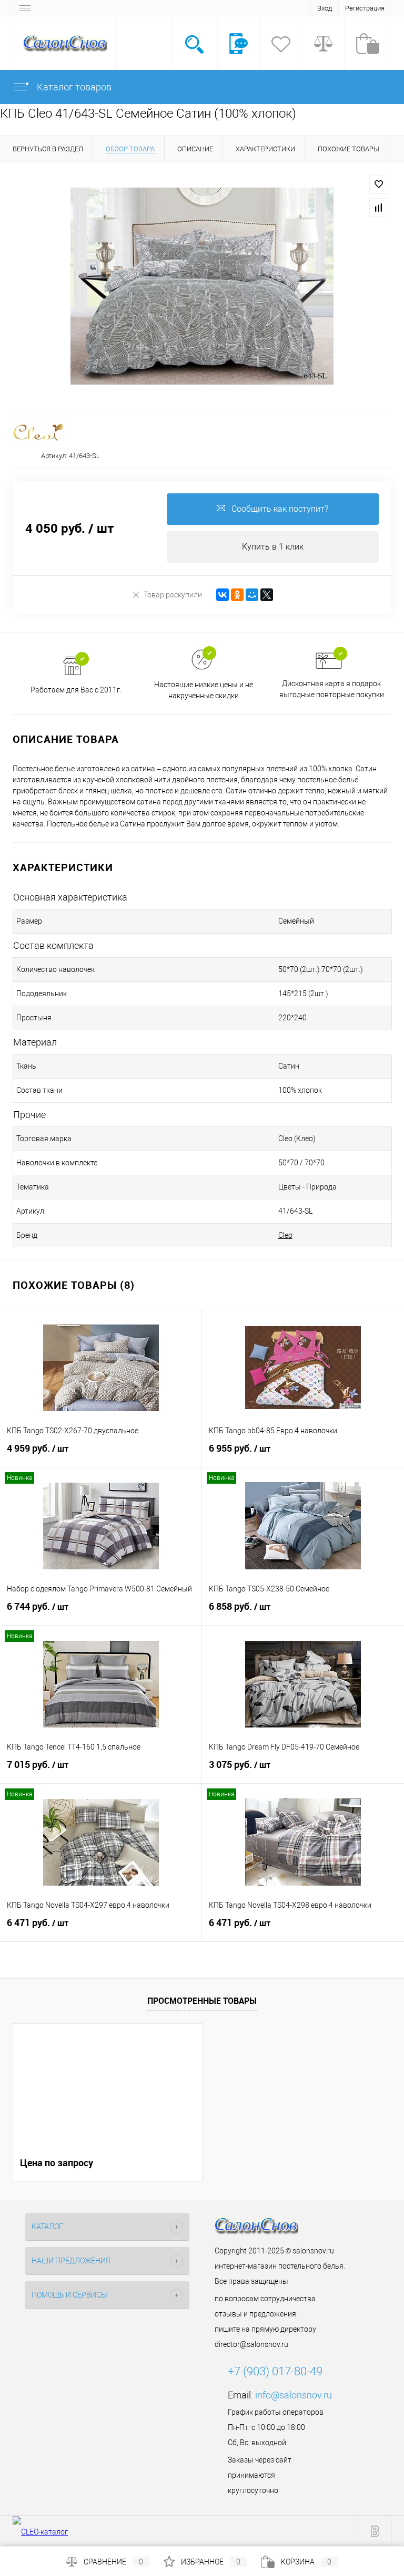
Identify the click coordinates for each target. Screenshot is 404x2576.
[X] (267, 595)
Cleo (285, 1235)
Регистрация (365, 8)
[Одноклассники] (237, 595)
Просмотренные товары (202, 2001)
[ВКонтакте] (223, 595)
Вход (325, 8)
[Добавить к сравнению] (379, 208)
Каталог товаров (73, 87)
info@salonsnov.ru (294, 2395)
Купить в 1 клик (273, 547)
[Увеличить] (202, 286)
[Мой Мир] (252, 595)
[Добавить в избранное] (379, 184)
